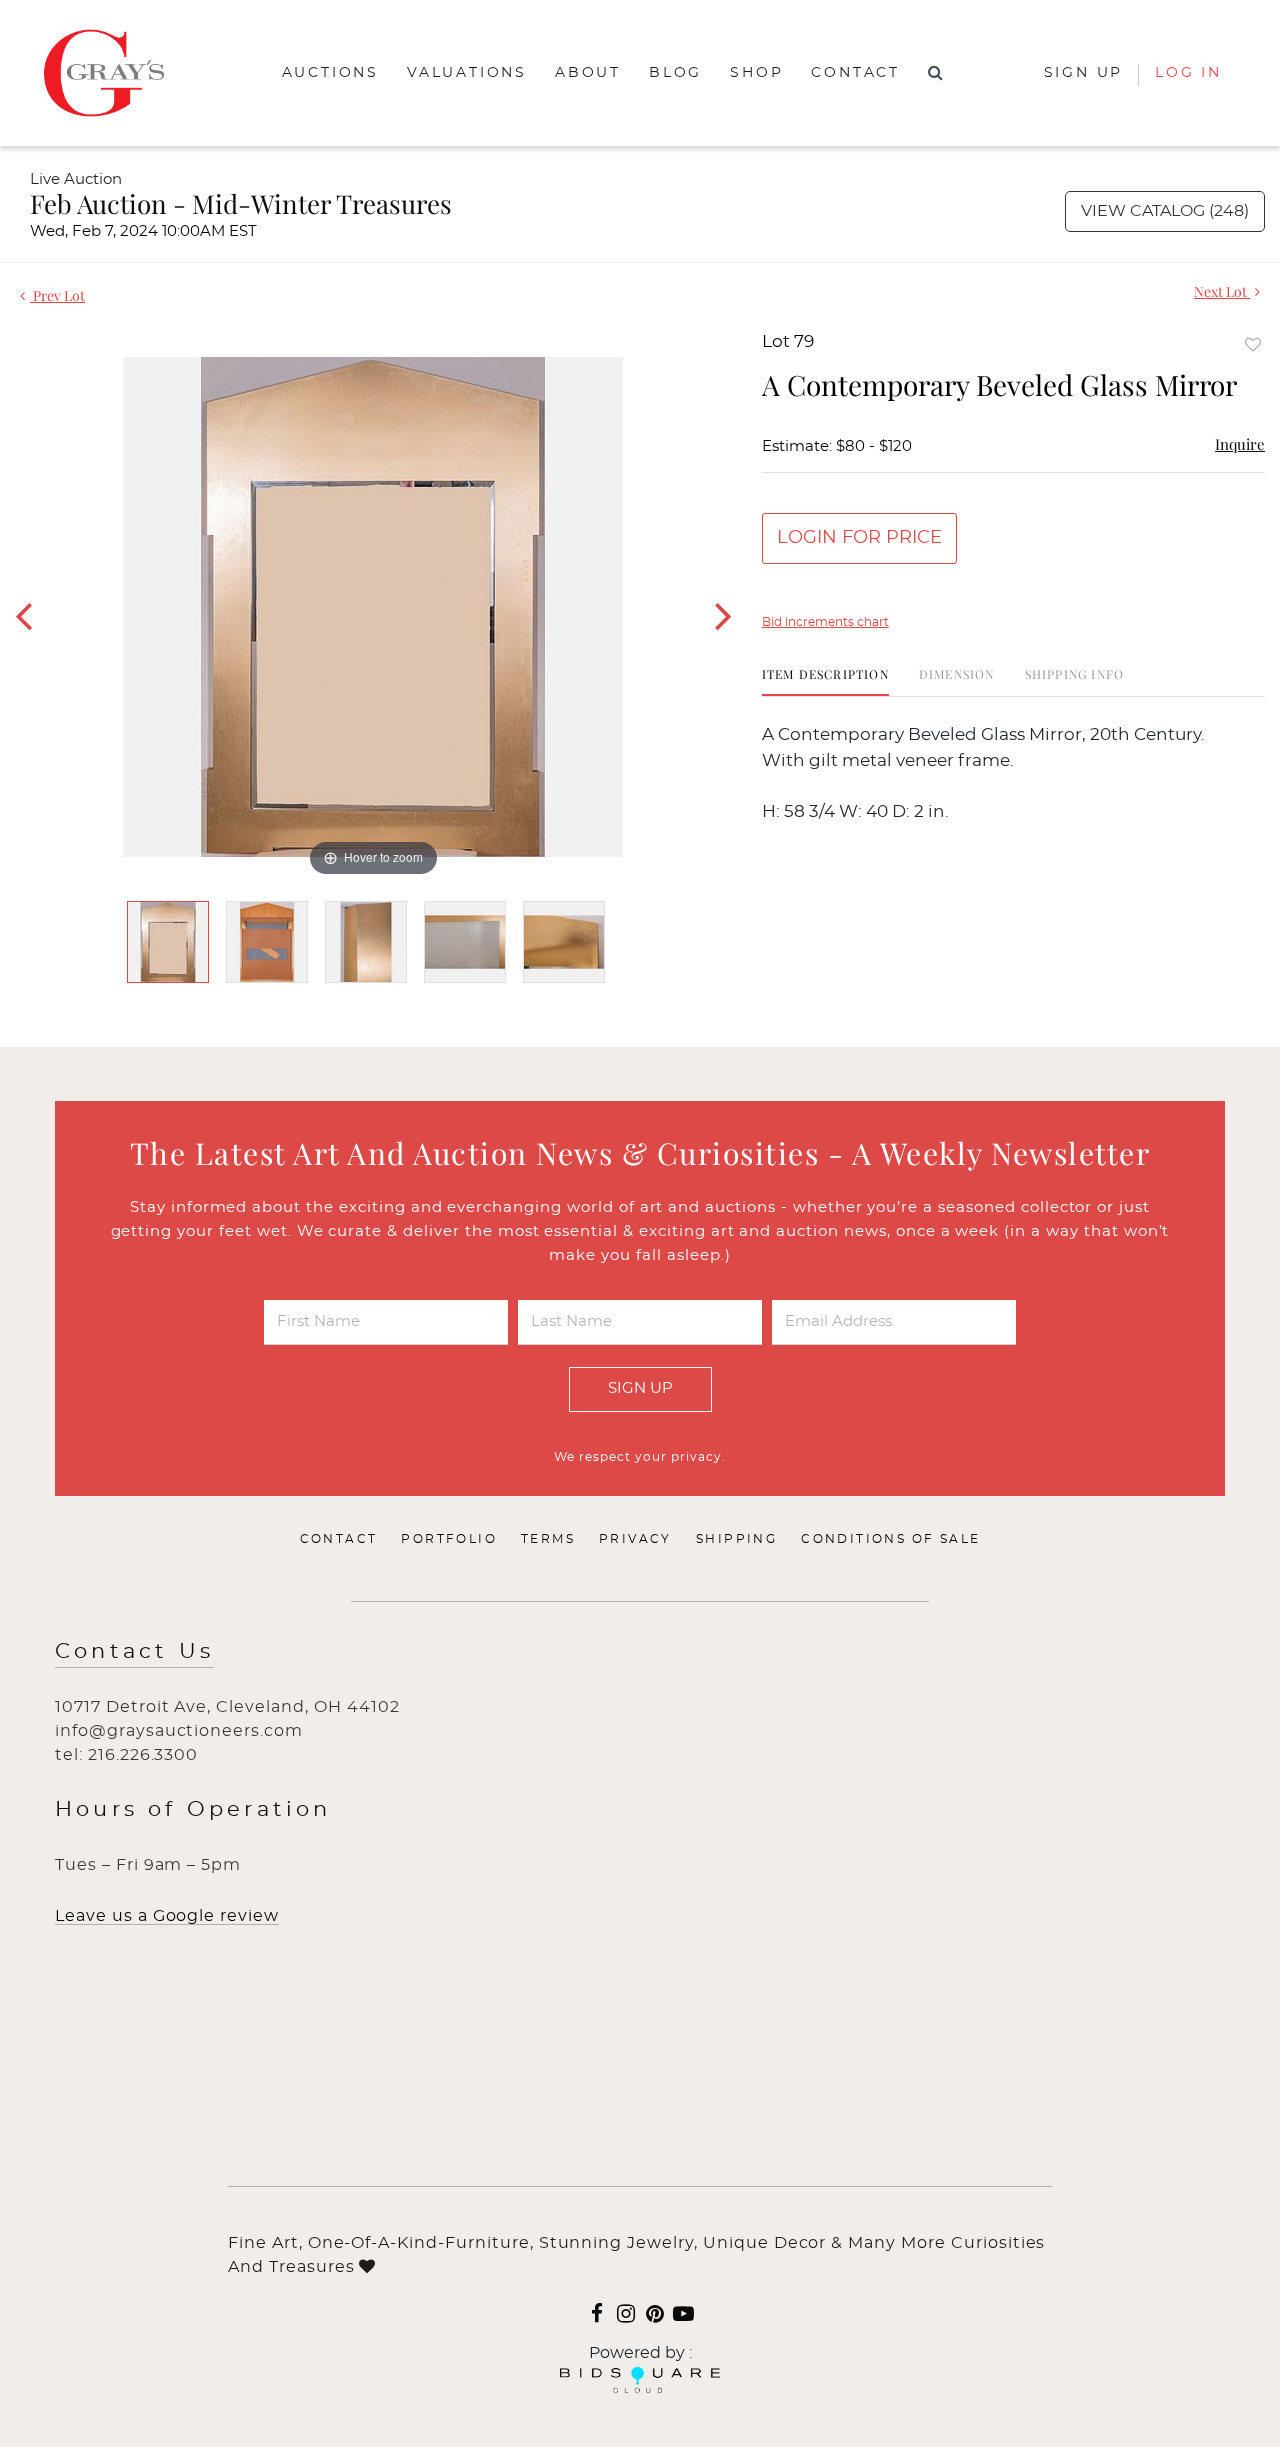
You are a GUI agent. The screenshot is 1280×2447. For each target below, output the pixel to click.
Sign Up (640, 1388)
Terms (548, 1539)
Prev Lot (57, 295)
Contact (855, 73)
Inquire (1240, 444)
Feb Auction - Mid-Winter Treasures (241, 203)
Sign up (1084, 73)
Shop (756, 73)
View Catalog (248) (1165, 211)
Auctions (330, 73)
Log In (1188, 73)
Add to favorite (1253, 344)
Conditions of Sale (890, 1539)
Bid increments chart (825, 622)
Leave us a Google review (167, 1916)
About (588, 73)
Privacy (635, 1539)
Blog (675, 73)
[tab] (825, 681)
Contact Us (134, 1651)
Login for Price (859, 538)
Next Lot (1222, 291)
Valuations (467, 73)
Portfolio (449, 1539)
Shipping (736, 1539)
